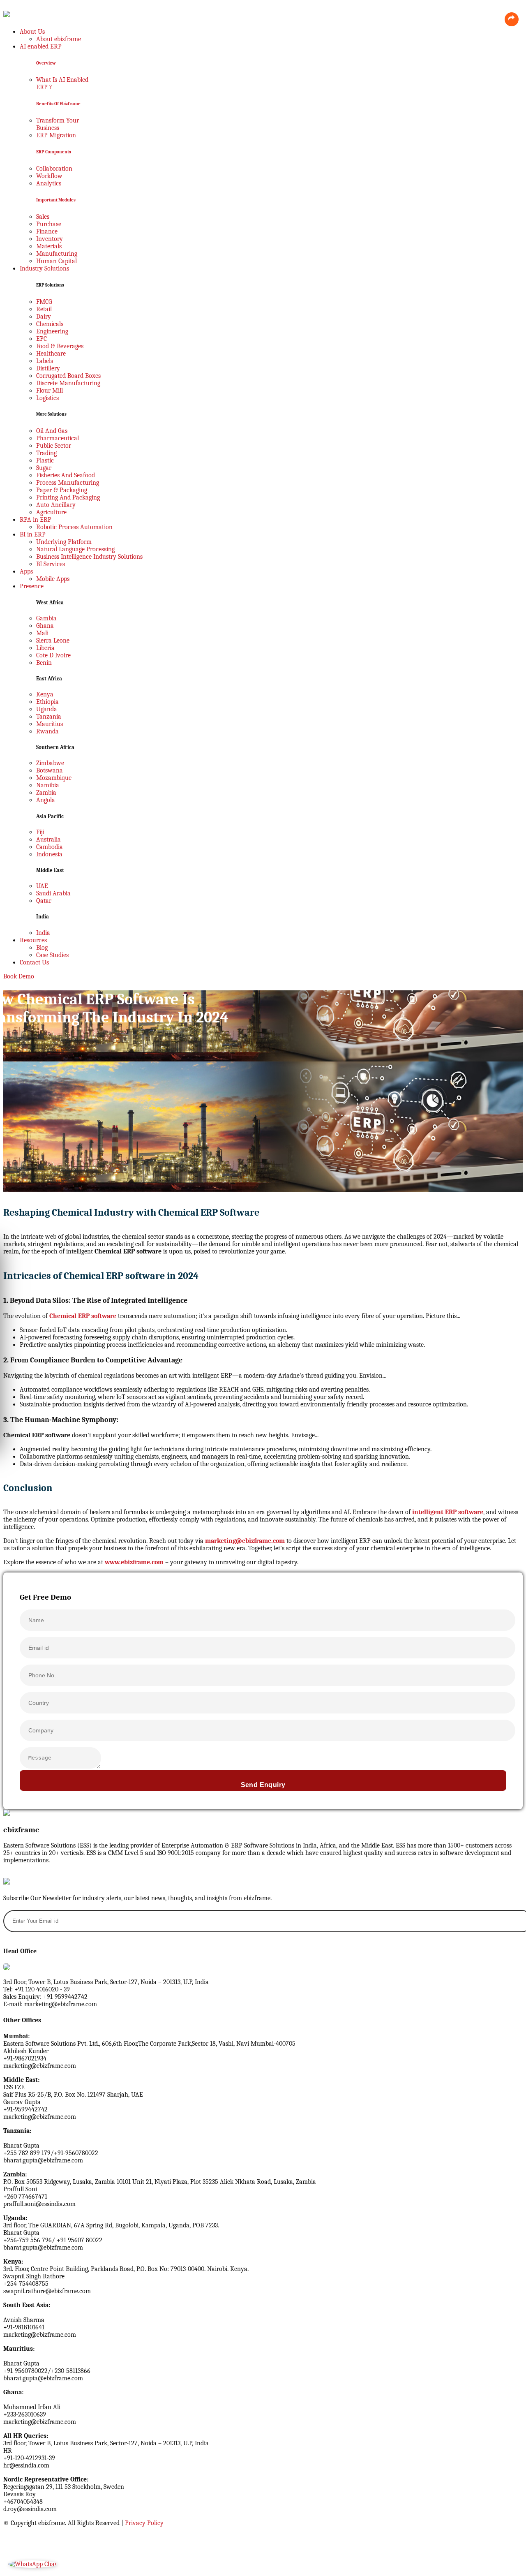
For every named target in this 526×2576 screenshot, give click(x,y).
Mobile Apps (53, 579)
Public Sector (54, 446)
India (43, 933)
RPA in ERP (36, 520)
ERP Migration (56, 135)
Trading (46, 453)
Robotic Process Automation (74, 527)
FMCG (44, 302)
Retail (44, 309)
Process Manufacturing (68, 483)
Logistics (47, 398)
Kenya (45, 694)
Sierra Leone (53, 641)
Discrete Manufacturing (68, 383)
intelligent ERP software (448, 1512)
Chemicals (50, 324)
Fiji (40, 832)
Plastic (45, 460)
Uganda (47, 709)
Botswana (50, 770)
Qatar (44, 901)
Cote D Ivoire (53, 655)
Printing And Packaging (68, 497)
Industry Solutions (44, 268)
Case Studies (52, 955)
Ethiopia (47, 702)
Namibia (48, 785)
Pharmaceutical (58, 438)
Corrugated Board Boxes (68, 376)
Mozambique (54, 778)
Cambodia (50, 847)
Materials (49, 246)
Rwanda (47, 731)
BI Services (51, 564)
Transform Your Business (58, 124)
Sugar (44, 468)
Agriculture (51, 512)
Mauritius (50, 724)
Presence (32, 586)
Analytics (49, 183)
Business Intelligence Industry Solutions (89, 557)
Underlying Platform (64, 542)
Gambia (46, 618)
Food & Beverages (60, 346)
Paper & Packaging (62, 490)
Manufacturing (57, 254)
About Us (32, 32)
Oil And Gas (52, 431)
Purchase (49, 224)
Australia (48, 839)
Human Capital (57, 261)
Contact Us (34, 962)
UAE (42, 886)
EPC (42, 339)
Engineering (52, 331)
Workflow (49, 176)
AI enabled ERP (41, 46)
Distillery (48, 368)
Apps (26, 571)
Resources (33, 940)
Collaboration (54, 169)
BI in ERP (33, 534)
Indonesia (49, 854)
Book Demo (19, 976)
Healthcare (51, 354)
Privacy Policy (144, 2523)
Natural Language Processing (75, 549)
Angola (46, 800)
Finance (47, 231)
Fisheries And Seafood (66, 475)
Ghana (45, 626)
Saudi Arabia (53, 893)
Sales (43, 217)
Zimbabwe (50, 763)
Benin (44, 663)
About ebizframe (59, 39)
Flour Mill (50, 391)
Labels (45, 361)
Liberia (45, 648)
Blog (42, 948)
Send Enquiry (263, 1785)
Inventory (50, 239)
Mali (42, 633)
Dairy (44, 317)
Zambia (46, 793)
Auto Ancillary (56, 505)
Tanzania (49, 717)
